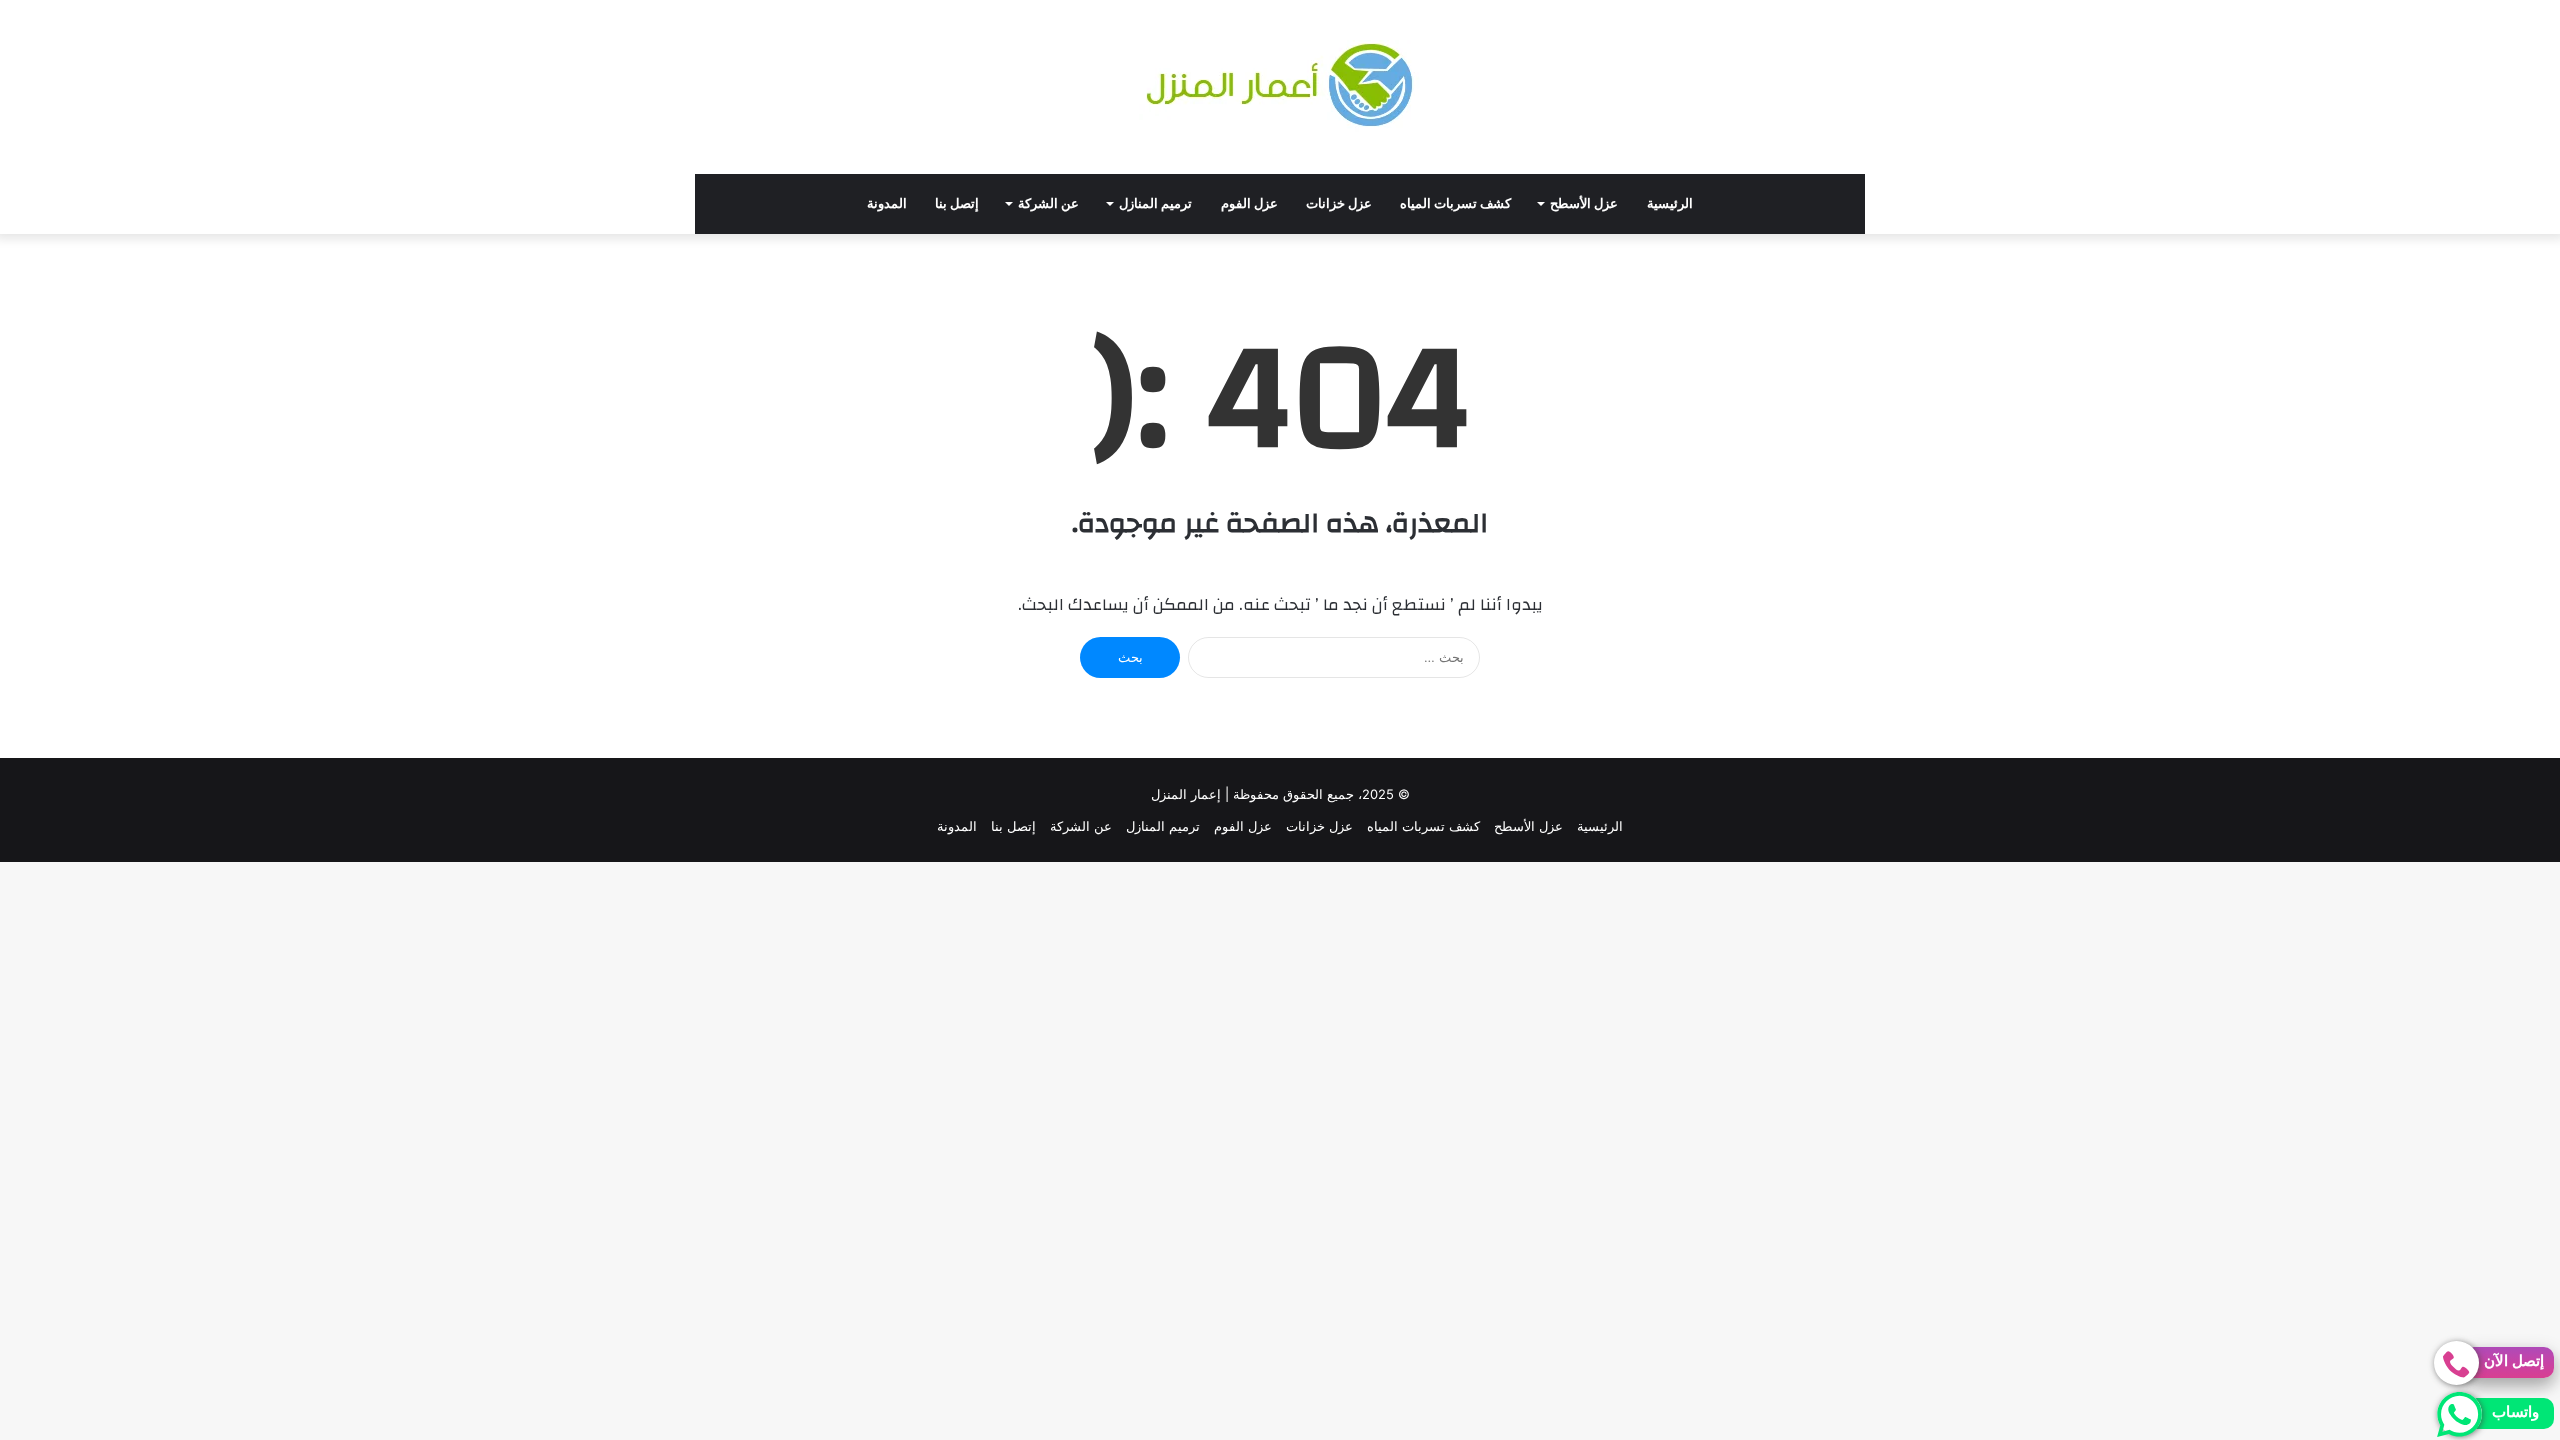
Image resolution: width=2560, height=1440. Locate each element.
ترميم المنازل (1155, 203)
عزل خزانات (1339, 203)
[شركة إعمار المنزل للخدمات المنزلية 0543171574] (1280, 87)
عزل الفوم (1249, 203)
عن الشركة (1048, 203)
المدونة (887, 203)
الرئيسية (1670, 203)
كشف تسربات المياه (1455, 203)
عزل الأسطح (1584, 203)
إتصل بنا (957, 203)
